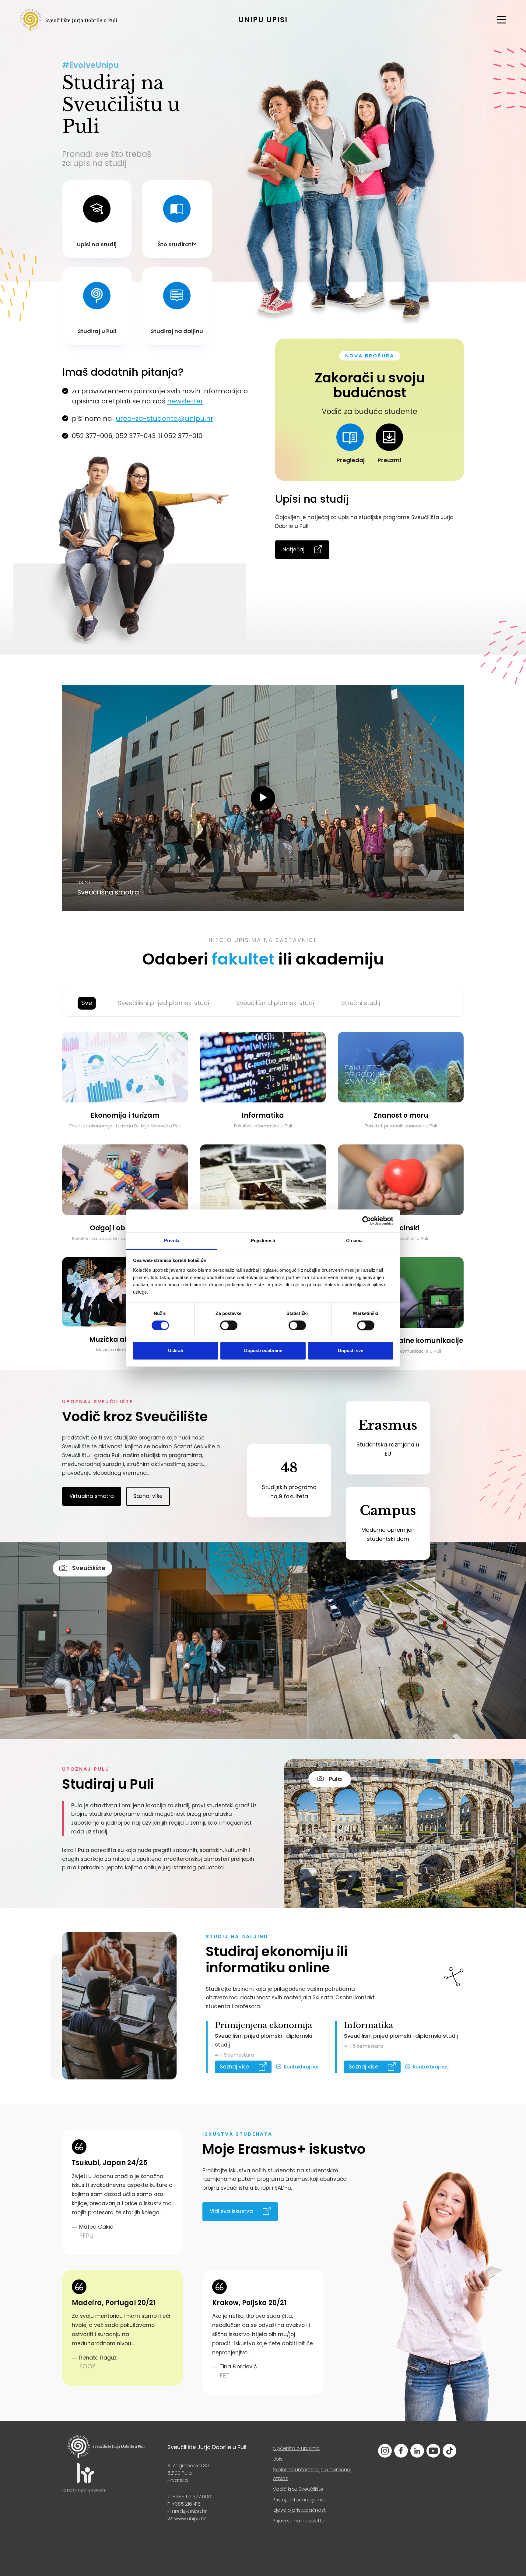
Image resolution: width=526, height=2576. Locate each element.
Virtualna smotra (92, 1496)
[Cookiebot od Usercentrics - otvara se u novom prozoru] (367, 1221)
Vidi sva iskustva (231, 2211)
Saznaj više (148, 1496)
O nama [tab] (354, 1241)
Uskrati (176, 1351)
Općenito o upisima (296, 2448)
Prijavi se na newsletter (299, 2521)
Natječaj (293, 550)
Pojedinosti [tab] (263, 1241)
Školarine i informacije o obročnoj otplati (312, 2474)
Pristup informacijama (299, 2500)
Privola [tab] (172, 1241)
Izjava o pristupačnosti (300, 2510)
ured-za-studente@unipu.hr (165, 418)
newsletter (185, 401)
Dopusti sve (351, 1351)
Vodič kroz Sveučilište (298, 2489)
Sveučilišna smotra (108, 892)
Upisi (278, 2459)
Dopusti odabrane (263, 1351)
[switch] (229, 1325)
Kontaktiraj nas (302, 2067)
